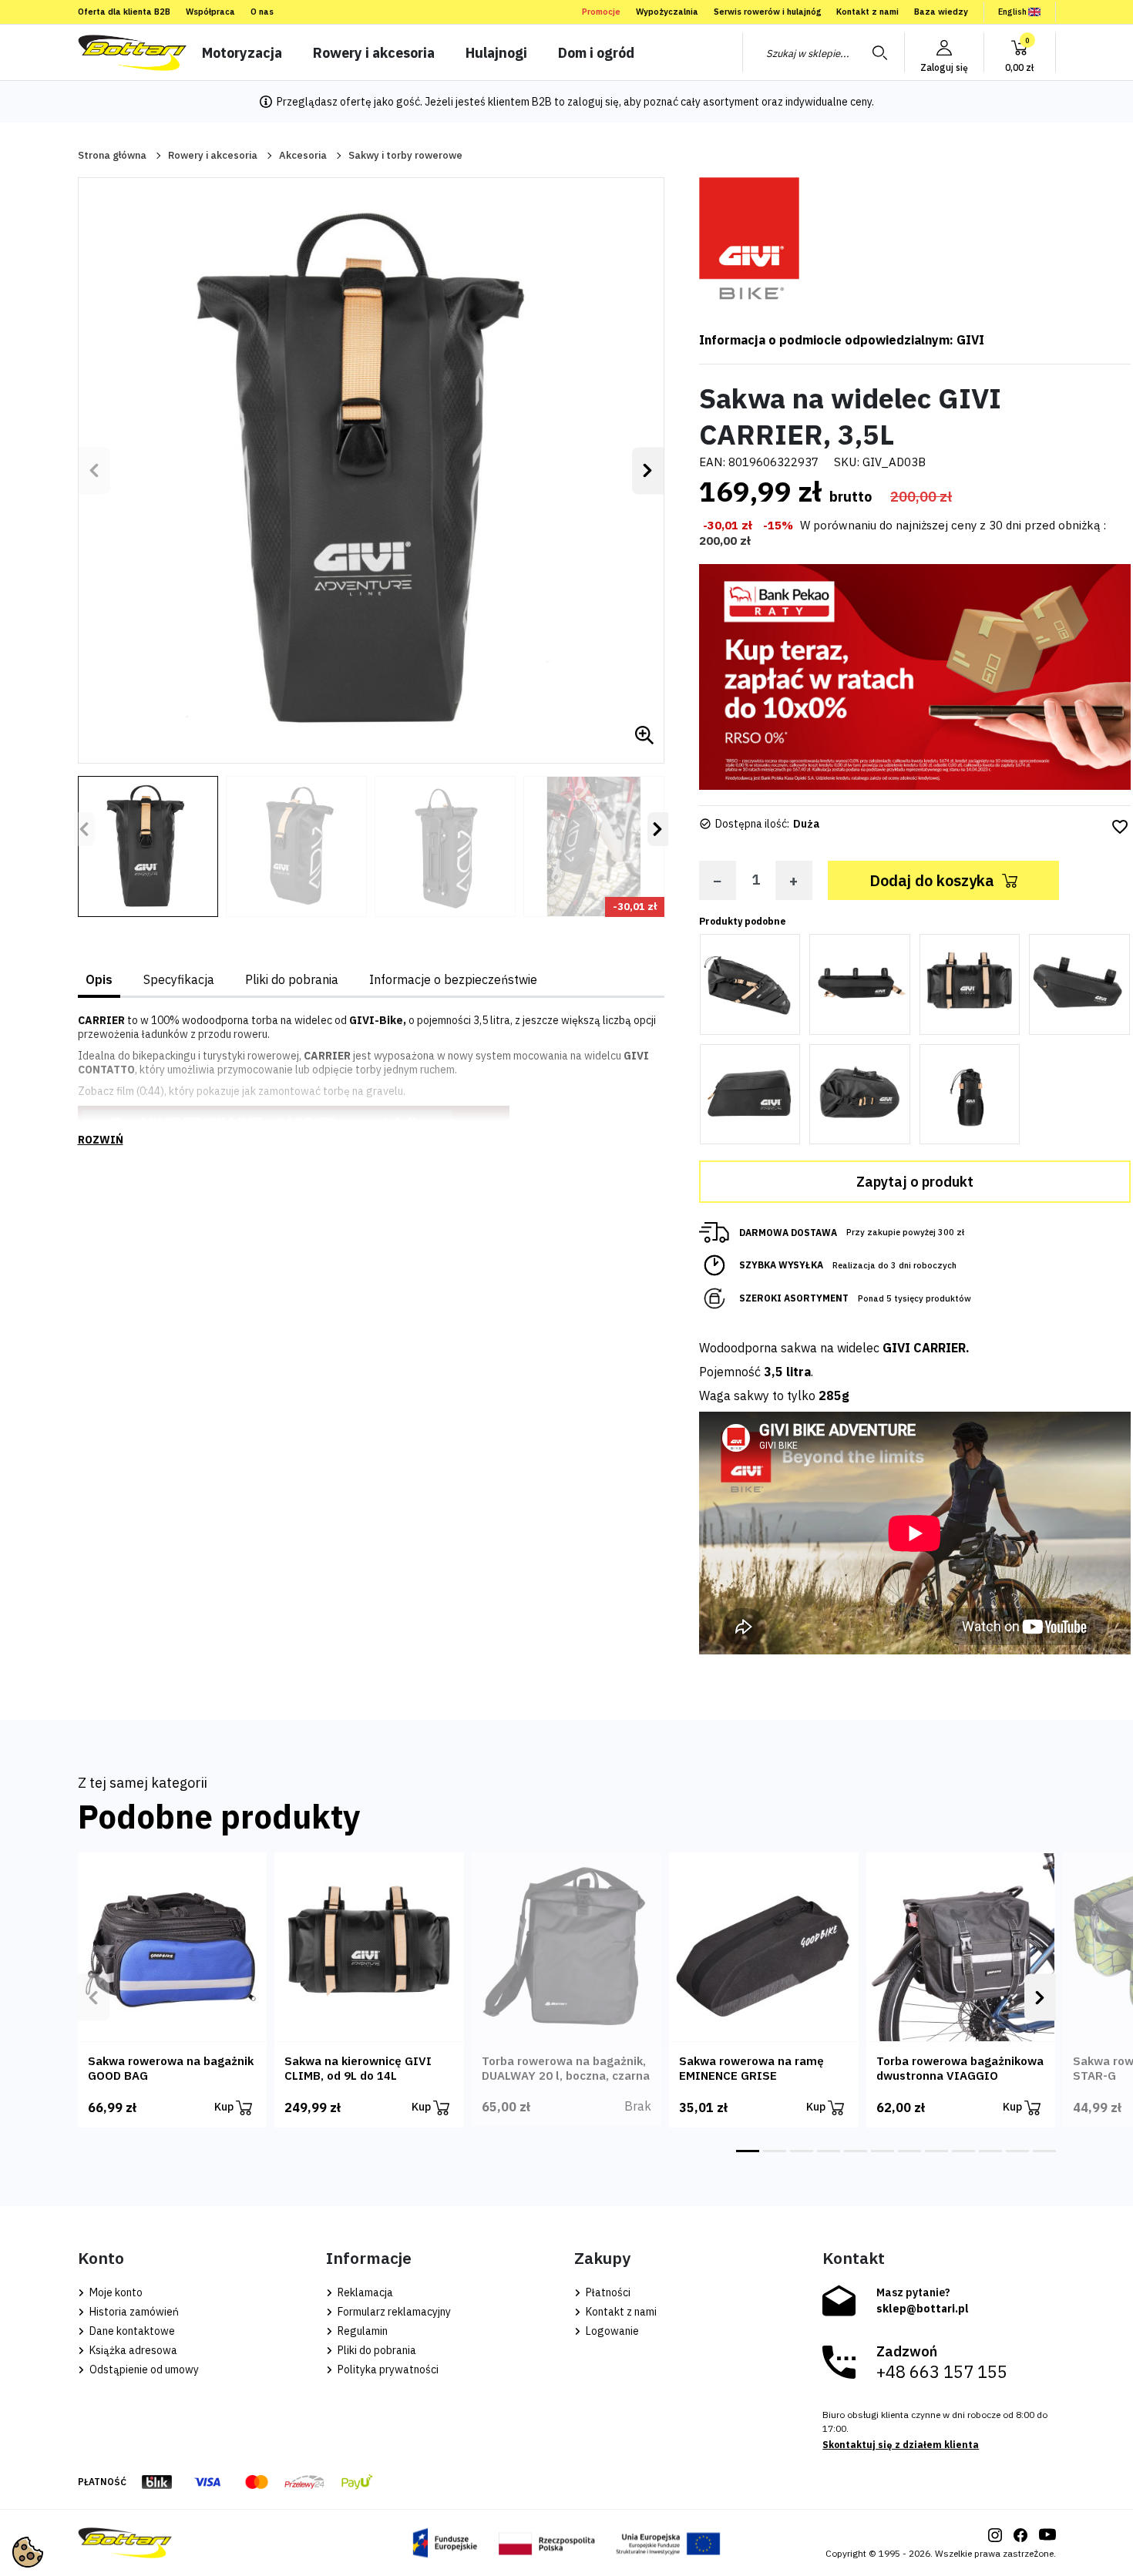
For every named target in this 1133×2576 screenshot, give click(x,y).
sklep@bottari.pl (923, 2309)
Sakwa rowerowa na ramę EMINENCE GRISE (751, 2068)
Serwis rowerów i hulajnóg (767, 12)
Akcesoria (303, 155)
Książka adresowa (132, 2350)
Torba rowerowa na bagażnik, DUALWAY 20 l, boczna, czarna (566, 2068)
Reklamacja (364, 2292)
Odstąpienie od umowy (143, 2369)
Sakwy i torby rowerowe (405, 155)
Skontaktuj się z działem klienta (901, 2445)
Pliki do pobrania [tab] (292, 979)
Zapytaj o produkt (915, 1182)
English (1012, 12)
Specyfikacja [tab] (179, 979)
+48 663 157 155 (942, 2372)
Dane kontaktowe (131, 2331)
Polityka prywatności (387, 2369)
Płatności (607, 2292)
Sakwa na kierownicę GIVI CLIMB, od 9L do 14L (358, 2068)
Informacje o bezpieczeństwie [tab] (453, 979)
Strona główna (112, 155)
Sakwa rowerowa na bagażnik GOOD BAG (171, 2068)
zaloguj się (593, 102)
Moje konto (115, 2292)
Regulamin (361, 2331)
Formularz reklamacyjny (393, 2312)
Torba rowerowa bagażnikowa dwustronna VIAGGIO (960, 2068)
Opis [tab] (99, 979)
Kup (225, 2107)
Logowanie (611, 2331)
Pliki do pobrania (376, 2350)
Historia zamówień (133, 2312)
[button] (1020, 52)
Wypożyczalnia (667, 12)
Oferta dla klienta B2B (124, 12)
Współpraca (210, 12)
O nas (262, 12)
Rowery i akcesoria (213, 155)
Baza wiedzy (941, 12)
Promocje (601, 12)
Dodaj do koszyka (932, 880)
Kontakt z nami (867, 12)
